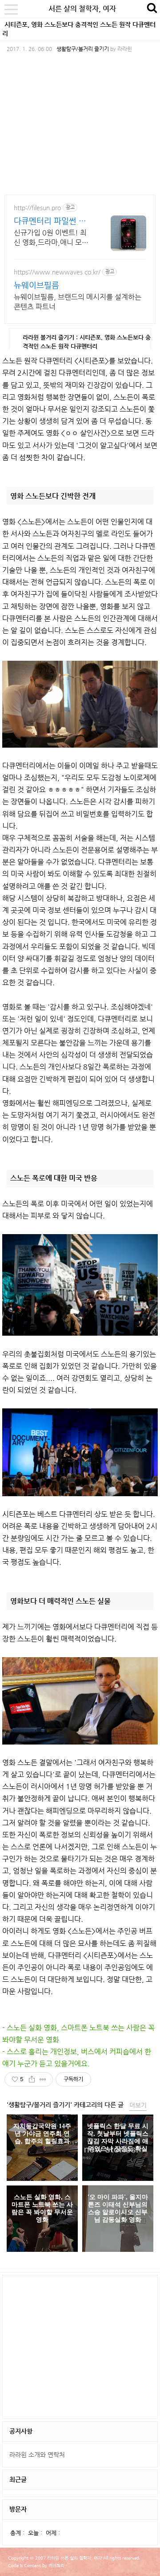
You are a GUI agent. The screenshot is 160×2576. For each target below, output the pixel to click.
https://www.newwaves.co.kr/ (57, 272)
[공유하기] (32, 2079)
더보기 (138, 2105)
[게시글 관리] (43, 2079)
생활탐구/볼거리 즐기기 (83, 49)
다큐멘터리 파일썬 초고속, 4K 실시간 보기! (52, 221)
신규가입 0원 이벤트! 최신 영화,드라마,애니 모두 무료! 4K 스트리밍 (51, 238)
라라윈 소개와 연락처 (37, 2454)
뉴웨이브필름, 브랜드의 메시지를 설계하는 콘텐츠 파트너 (78, 302)
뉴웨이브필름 (36, 285)
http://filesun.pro (37, 208)
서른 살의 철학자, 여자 (82, 9)
